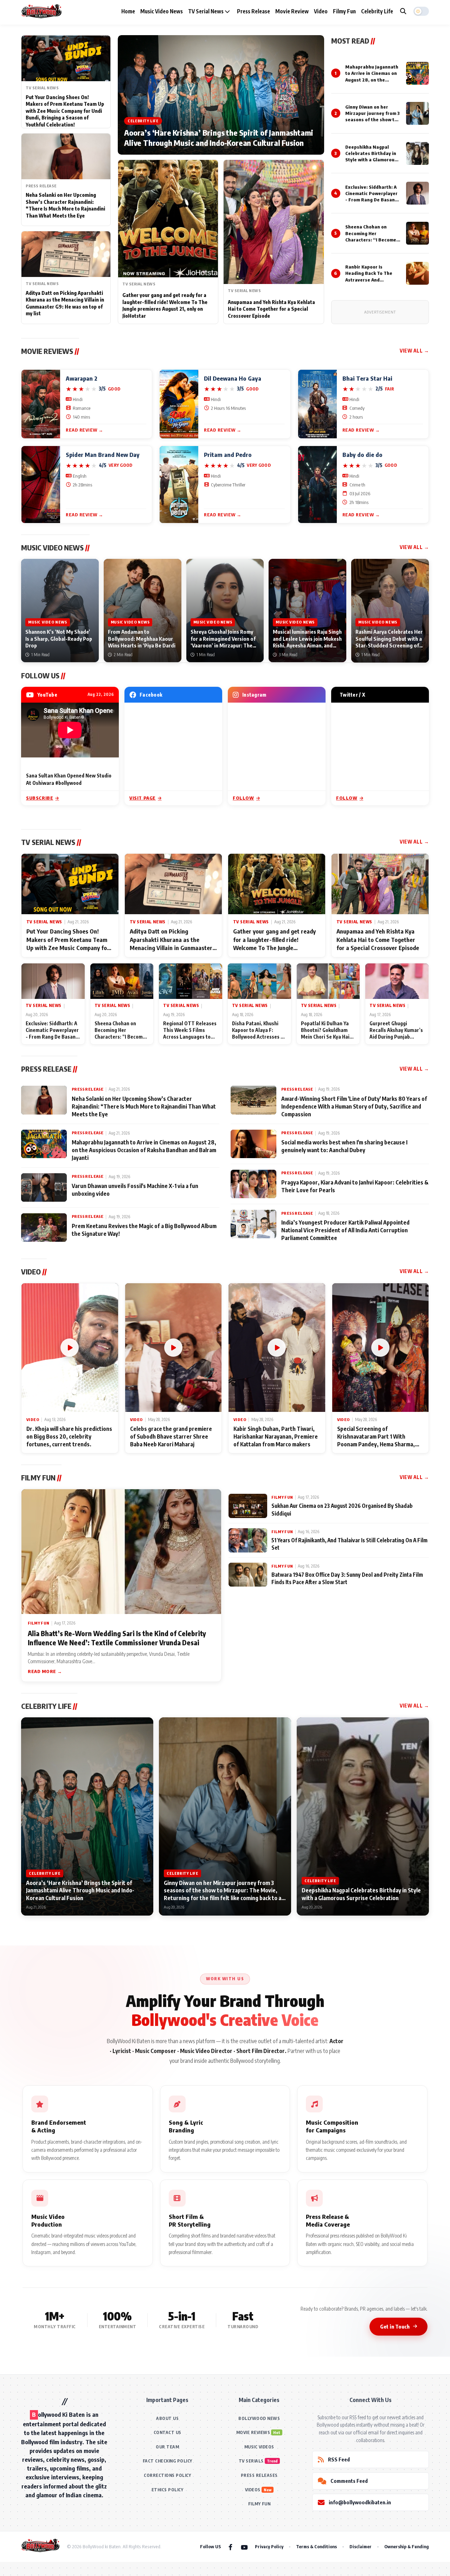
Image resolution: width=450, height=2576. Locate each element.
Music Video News (162, 11)
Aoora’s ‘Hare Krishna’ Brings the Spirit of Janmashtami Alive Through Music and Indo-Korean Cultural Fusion (219, 138)
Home (128, 11)
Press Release (253, 11)
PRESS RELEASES (259, 2475)
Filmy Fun (344, 11)
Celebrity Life (377, 11)
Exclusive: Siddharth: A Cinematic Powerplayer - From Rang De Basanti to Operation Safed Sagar (372, 200)
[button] (421, 11)
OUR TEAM (167, 2447)
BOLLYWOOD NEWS (259, 2418)
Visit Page (143, 798)
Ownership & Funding (407, 2546)
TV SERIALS (251, 2461)
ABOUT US (167, 2418)
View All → (414, 351)
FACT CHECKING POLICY (168, 2461)
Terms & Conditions (316, 2546)
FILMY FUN (259, 2504)
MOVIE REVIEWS (253, 2432)
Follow (243, 798)
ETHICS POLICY (168, 2490)
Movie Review (292, 11)
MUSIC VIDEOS (259, 2447)
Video (321, 11)
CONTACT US (168, 2432)
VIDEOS (253, 2490)
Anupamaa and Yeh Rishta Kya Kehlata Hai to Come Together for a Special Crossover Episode (271, 309)
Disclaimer (361, 2546)
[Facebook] (230, 2547)
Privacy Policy (269, 2546)
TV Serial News (206, 11)
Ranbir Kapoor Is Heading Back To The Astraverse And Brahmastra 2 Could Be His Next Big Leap (371, 280)
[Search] (403, 11)
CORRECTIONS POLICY (167, 2475)
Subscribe (40, 798)
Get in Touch (395, 2326)
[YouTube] (244, 2547)
